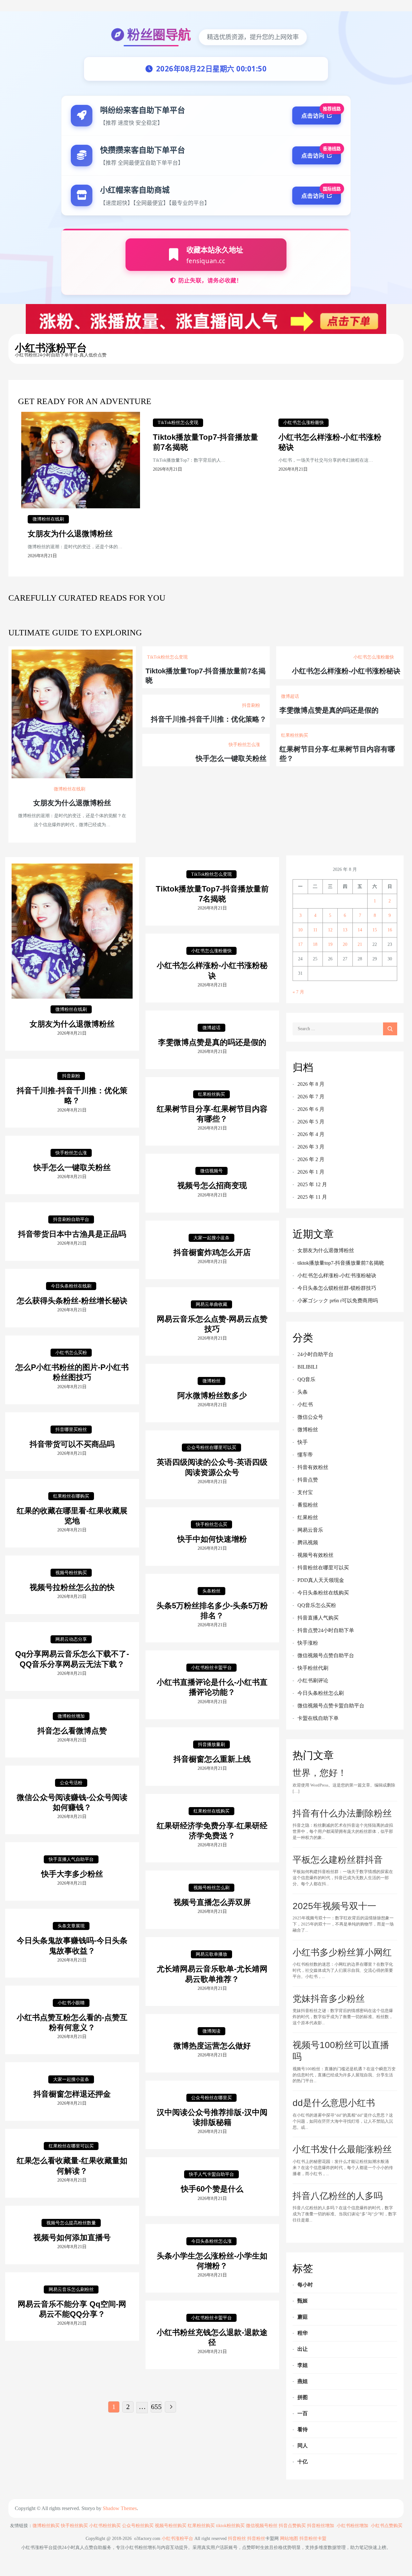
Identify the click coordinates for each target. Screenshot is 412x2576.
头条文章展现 (71, 1926)
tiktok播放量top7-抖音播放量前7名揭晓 (341, 1263)
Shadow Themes (120, 2508)
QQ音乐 (306, 1379)
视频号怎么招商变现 (212, 1185)
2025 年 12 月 (312, 1184)
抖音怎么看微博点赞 (72, 1731)
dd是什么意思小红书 (334, 2103)
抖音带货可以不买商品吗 (72, 1444)
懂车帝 (305, 1455)
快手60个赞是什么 (212, 2189)
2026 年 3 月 (311, 1147)
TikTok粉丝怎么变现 (178, 423)
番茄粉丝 (308, 1505)
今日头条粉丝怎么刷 (321, 1693)
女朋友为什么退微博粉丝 (70, 534)
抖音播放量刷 (211, 1745)
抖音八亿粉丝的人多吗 (338, 2196)
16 (390, 930)
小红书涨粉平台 (51, 348)
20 (345, 944)
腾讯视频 (308, 1542)
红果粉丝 (308, 1517)
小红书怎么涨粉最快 (304, 423)
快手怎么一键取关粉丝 (231, 758)
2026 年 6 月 (311, 1109)
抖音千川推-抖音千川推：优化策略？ (209, 719)
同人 (303, 2446)
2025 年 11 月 (312, 1197)
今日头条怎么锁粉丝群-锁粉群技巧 (337, 1288)
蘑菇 (303, 2317)
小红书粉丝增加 (352, 2526)
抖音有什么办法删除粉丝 (342, 1813)
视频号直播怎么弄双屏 (212, 1902)
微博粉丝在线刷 (48, 519)
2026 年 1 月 (311, 1172)
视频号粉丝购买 (71, 1573)
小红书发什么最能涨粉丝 (342, 2149)
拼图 (303, 2397)
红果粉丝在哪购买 (71, 1496)
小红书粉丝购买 (105, 2526)
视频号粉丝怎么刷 (211, 1888)
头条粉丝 (211, 1591)
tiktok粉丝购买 (230, 2526)
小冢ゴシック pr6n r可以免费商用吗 (338, 1301)
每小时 (305, 2285)
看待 (303, 2429)
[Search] (390, 1029)
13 (345, 930)
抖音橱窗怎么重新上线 (212, 1759)
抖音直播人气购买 (318, 1618)
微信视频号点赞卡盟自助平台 (331, 1706)
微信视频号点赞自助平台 (326, 1655)
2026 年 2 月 (311, 1159)
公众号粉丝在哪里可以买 (211, 1448)
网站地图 (289, 2539)
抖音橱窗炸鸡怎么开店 (212, 1252)
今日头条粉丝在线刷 (71, 1286)
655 (156, 2407)
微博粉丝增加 (71, 1716)
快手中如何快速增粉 (212, 1539)
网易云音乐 (310, 1530)
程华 (303, 2333)
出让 (303, 2349)
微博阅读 (211, 2031)
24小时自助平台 (315, 1354)
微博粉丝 (211, 1381)
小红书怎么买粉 (71, 1353)
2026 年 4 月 (311, 1134)
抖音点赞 (308, 1480)
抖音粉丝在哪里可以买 (323, 1568)
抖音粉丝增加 (321, 2526)
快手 (303, 1442)
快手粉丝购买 (74, 2526)
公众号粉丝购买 (138, 2526)
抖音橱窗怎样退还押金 (72, 2094)
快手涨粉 (308, 1643)
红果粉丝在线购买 (211, 1811)
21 (360, 944)
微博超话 (290, 696)
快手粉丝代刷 (313, 1668)
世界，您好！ (320, 1773)
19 (330, 944)
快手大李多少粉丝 (72, 1874)
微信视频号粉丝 (262, 2526)
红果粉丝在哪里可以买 (71, 2146)
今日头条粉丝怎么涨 (211, 2241)
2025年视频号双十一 (334, 1906)
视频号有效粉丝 (315, 1555)
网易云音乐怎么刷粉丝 (71, 2290)
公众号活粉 (71, 1783)
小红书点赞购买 (387, 2526)
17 (300, 944)
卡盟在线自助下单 (318, 1718)
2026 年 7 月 (311, 1097)
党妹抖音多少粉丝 (329, 1999)
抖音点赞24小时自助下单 (326, 1630)
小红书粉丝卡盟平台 (211, 1668)
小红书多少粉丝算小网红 (342, 1952)
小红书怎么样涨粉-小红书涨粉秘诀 (346, 671)
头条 (303, 1392)
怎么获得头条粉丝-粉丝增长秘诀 (72, 1301)
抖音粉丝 (237, 2539)
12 (330, 930)
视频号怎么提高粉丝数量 (71, 2223)
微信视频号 (211, 1171)
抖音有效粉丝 (313, 1467)
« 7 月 (298, 992)
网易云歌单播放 (211, 1954)
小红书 (305, 1404)
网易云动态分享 (71, 1639)
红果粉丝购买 (295, 735)
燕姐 (303, 2381)
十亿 (303, 2462)
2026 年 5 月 (311, 1122)
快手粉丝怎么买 (211, 1524)
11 (315, 930)
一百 (303, 2413)
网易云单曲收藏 (211, 1304)
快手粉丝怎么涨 (244, 745)
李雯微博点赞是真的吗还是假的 (329, 710)
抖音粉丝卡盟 (313, 2539)
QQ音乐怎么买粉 (317, 1605)
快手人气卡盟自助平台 (211, 2174)
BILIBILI (307, 1367)
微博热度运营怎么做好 (212, 2046)
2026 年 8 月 (311, 1084)
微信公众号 (310, 1417)
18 (315, 944)
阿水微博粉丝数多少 (212, 1395)
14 (360, 930)
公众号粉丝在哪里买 (211, 2098)
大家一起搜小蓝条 (211, 1238)
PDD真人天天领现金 (321, 1580)
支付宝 (305, 1492)
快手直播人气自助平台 (71, 1859)
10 (300, 930)
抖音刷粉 (251, 705)
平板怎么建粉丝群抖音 (338, 1860)
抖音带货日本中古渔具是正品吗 (72, 1234)
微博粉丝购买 (46, 2526)
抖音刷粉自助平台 (71, 1219)
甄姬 (303, 2301)
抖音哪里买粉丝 (71, 1430)
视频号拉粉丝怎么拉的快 (72, 1587)
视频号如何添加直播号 (72, 2237)
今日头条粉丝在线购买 (323, 1593)
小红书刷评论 (313, 1680)
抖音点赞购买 (292, 2526)
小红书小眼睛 (71, 2003)
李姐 (303, 2365)
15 (375, 930)
